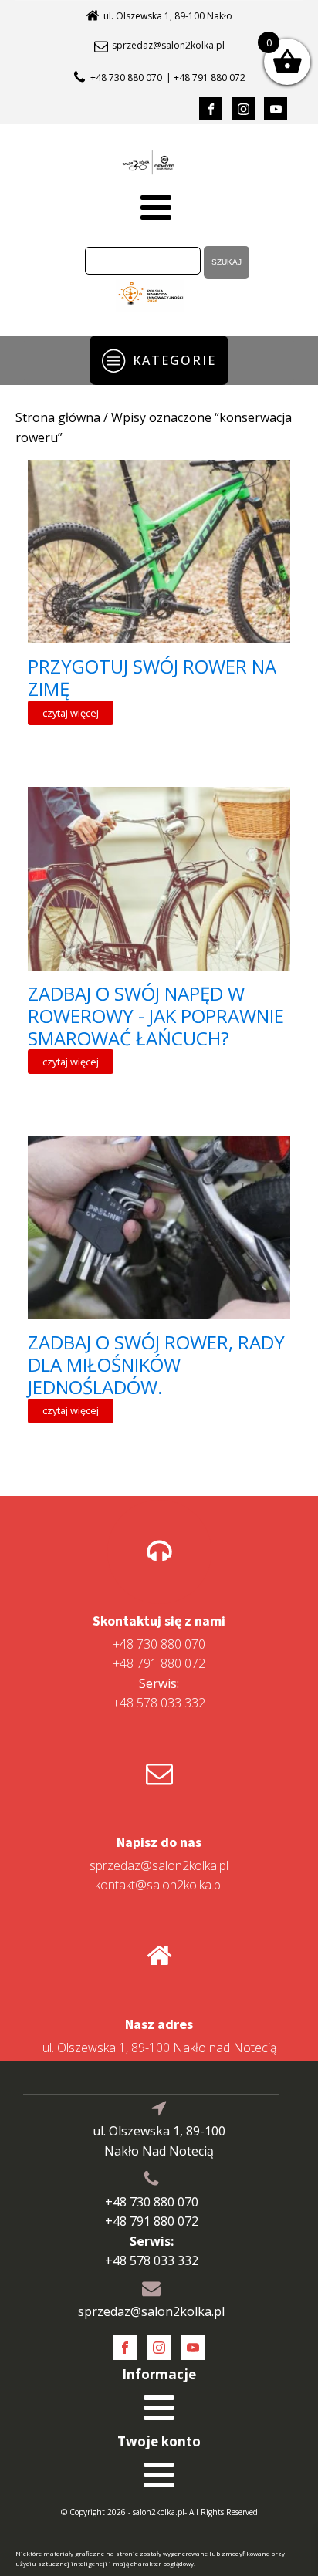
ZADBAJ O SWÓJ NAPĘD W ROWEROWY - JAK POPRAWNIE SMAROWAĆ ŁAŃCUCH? (156, 1016)
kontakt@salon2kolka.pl (159, 1885)
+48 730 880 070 (126, 78)
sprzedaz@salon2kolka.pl (168, 46)
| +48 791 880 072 (206, 78)
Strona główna (58, 417)
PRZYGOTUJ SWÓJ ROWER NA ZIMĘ (152, 678)
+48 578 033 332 (159, 1693)
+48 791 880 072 (159, 1663)
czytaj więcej (71, 713)
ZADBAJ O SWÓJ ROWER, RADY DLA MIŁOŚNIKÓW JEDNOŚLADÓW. (156, 1365)
